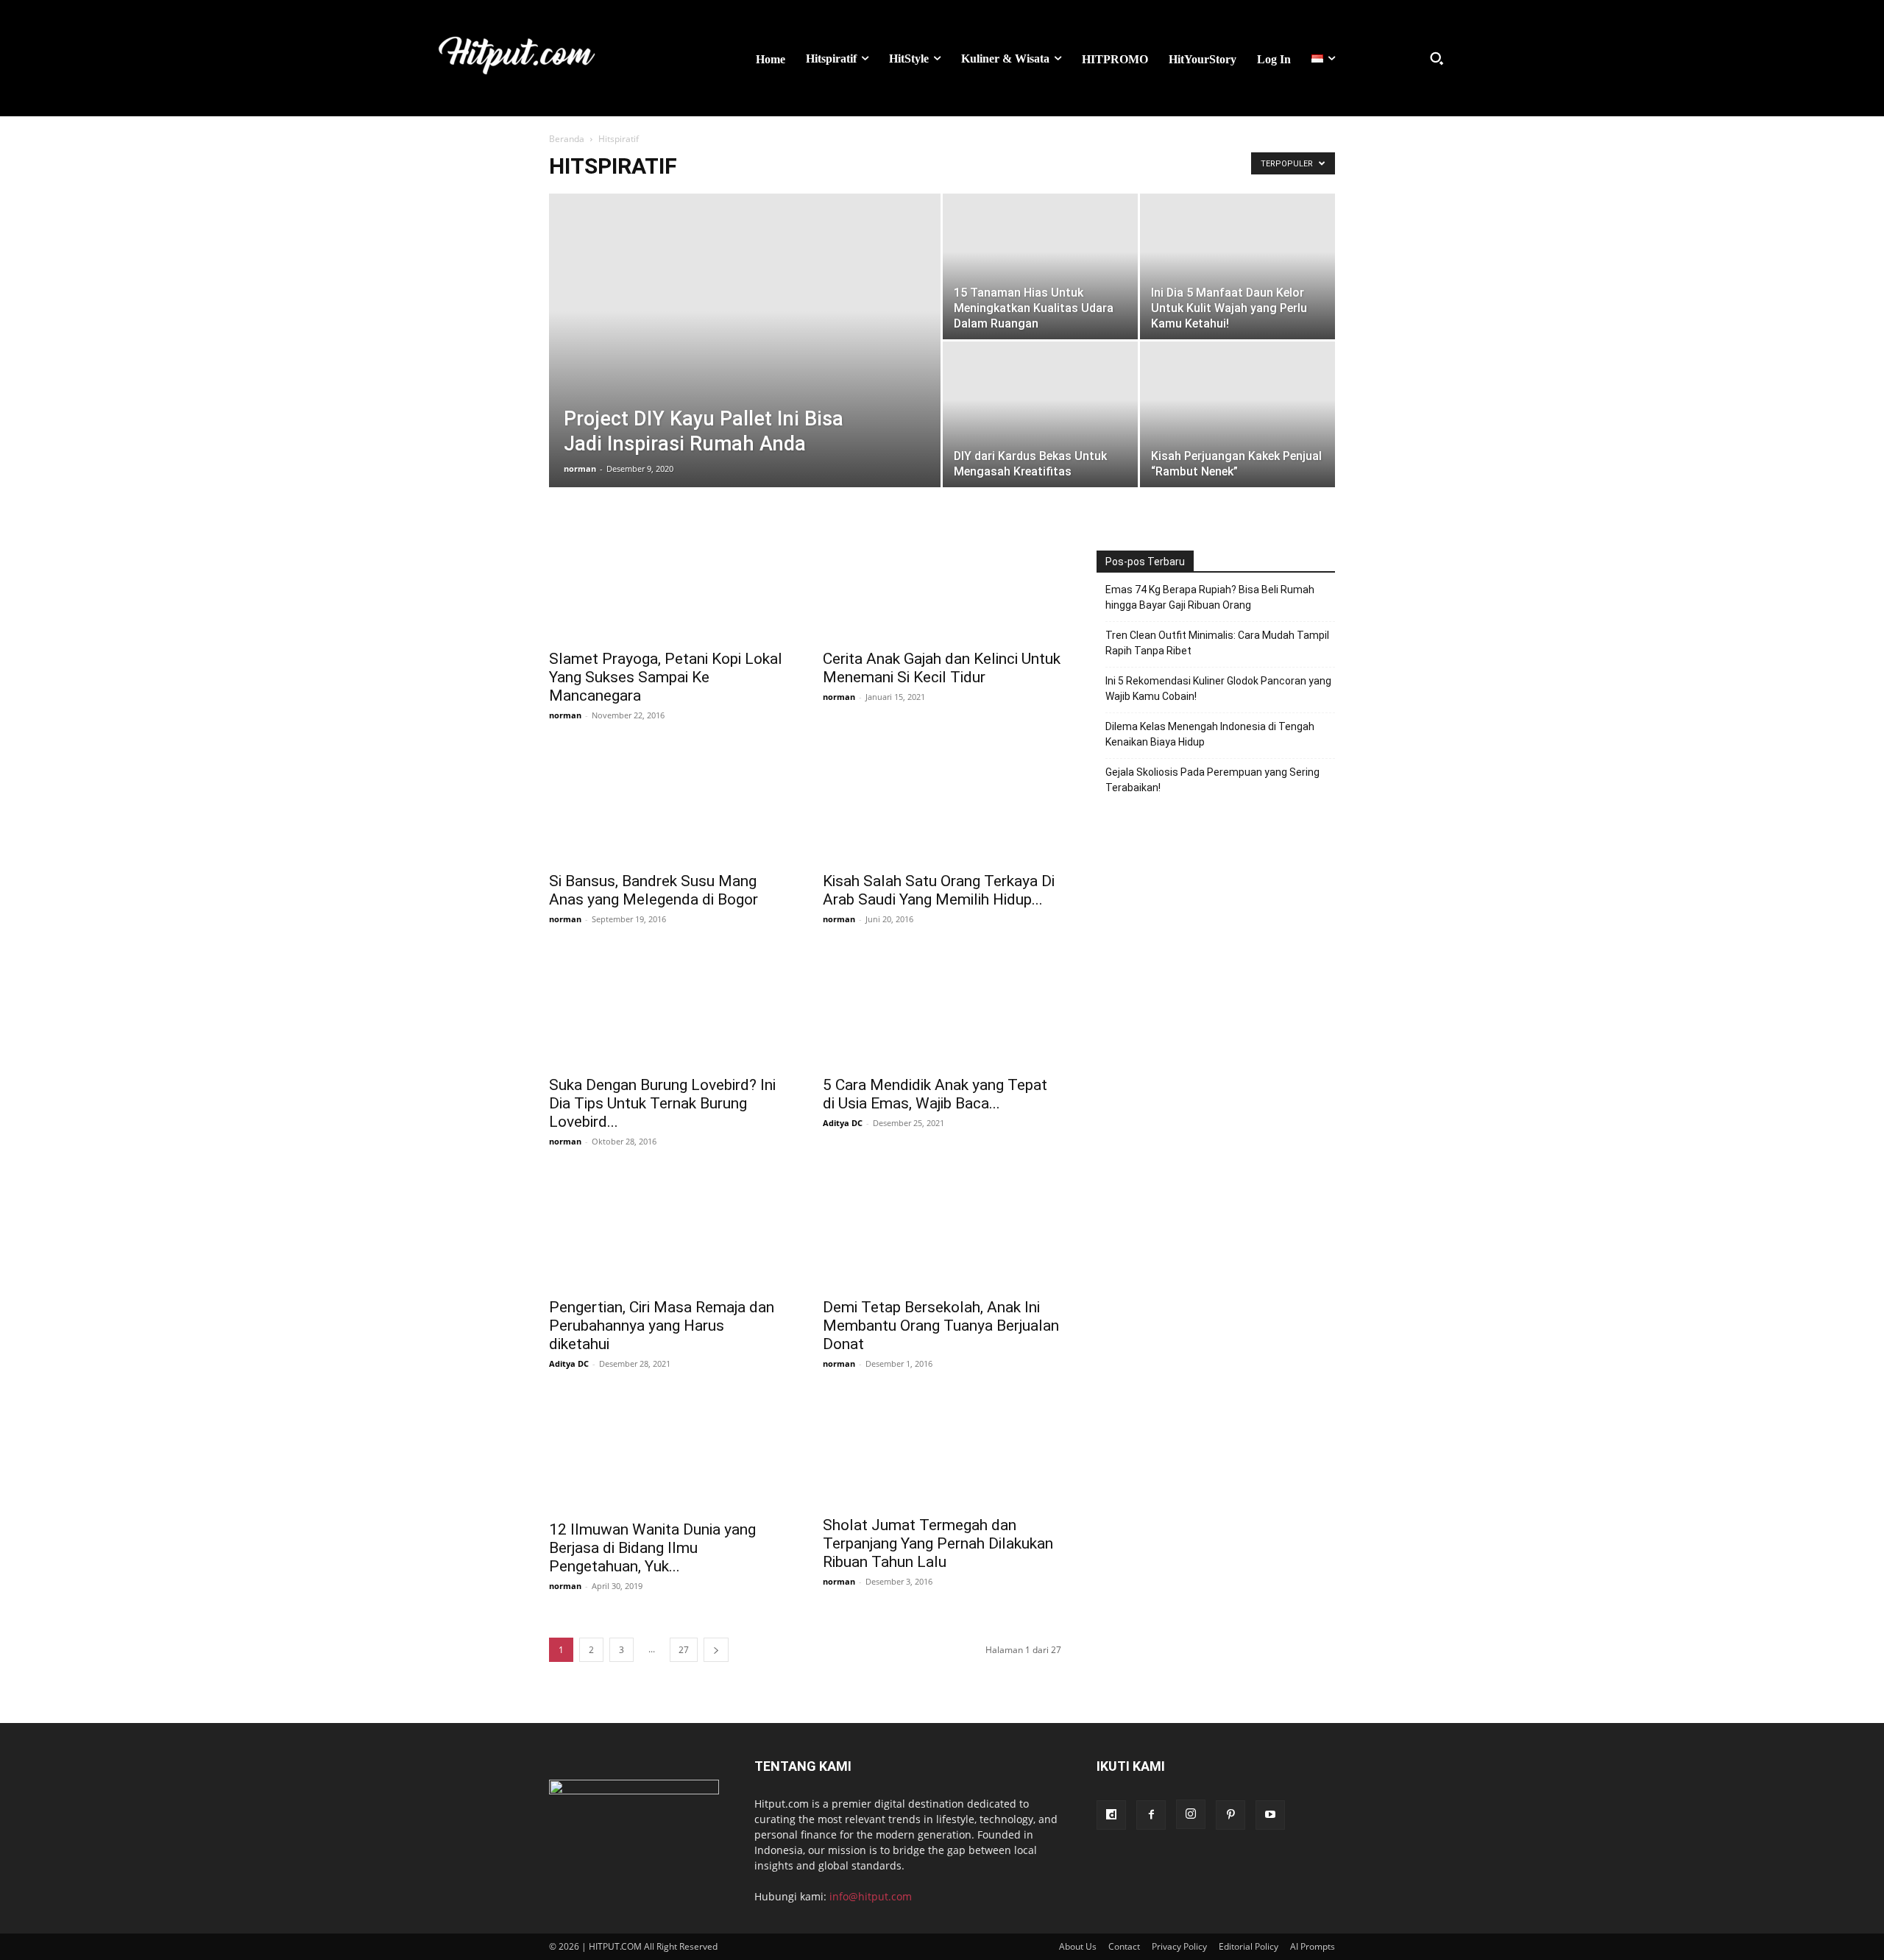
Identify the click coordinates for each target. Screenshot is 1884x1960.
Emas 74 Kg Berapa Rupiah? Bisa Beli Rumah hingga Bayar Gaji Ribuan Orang (1210, 597)
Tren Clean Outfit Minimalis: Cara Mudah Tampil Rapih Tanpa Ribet (1217, 643)
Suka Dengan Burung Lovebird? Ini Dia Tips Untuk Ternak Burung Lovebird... (662, 1103)
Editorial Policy (1249, 1946)
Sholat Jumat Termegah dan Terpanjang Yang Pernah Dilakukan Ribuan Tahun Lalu (938, 1543)
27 (684, 1650)
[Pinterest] (1230, 1815)
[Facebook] (1151, 1815)
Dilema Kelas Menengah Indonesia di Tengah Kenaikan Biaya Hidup (1210, 734)
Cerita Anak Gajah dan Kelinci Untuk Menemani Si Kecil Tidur (942, 668)
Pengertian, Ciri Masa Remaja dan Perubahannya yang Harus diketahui (662, 1326)
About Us (1078, 1946)
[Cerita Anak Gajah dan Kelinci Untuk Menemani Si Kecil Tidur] (942, 581)
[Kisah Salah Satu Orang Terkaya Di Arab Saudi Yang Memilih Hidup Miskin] (942, 804)
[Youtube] (1270, 1815)
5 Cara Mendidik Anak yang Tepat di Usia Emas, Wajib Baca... (935, 1094)
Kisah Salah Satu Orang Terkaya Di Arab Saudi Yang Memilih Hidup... (939, 890)
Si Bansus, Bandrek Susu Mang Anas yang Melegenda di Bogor (654, 890)
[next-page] (716, 1650)
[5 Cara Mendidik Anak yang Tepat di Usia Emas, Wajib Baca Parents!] (942, 1008)
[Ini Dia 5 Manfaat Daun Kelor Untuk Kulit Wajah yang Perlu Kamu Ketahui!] (1237, 266)
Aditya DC (843, 1123)
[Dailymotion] (1111, 1815)
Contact (1124, 1946)
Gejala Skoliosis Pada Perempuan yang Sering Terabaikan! (1212, 780)
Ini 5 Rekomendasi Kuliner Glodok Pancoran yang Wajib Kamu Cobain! (1218, 689)
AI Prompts (1313, 1946)
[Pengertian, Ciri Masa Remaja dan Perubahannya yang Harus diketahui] (668, 1230)
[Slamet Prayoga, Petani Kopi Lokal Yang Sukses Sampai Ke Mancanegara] (668, 581)
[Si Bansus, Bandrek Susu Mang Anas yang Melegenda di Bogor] (668, 804)
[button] (1437, 58)
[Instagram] (1191, 1814)
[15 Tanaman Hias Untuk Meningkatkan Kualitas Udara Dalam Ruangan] (1040, 267)
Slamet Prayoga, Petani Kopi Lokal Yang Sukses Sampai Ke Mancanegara (666, 677)
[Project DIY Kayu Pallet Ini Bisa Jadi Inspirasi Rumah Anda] (745, 304)
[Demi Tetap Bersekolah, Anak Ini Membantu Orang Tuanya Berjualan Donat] (942, 1230)
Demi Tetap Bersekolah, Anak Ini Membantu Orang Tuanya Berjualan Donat (941, 1326)
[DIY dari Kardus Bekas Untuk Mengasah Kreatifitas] (1040, 414)
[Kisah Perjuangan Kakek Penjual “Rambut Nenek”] (1237, 411)
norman (580, 468)
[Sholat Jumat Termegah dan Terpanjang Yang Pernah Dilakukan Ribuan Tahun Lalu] (942, 1450)
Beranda (567, 139)
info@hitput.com (871, 1896)
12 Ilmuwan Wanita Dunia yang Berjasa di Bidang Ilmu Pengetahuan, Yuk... (652, 1548)
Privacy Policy (1179, 1946)
